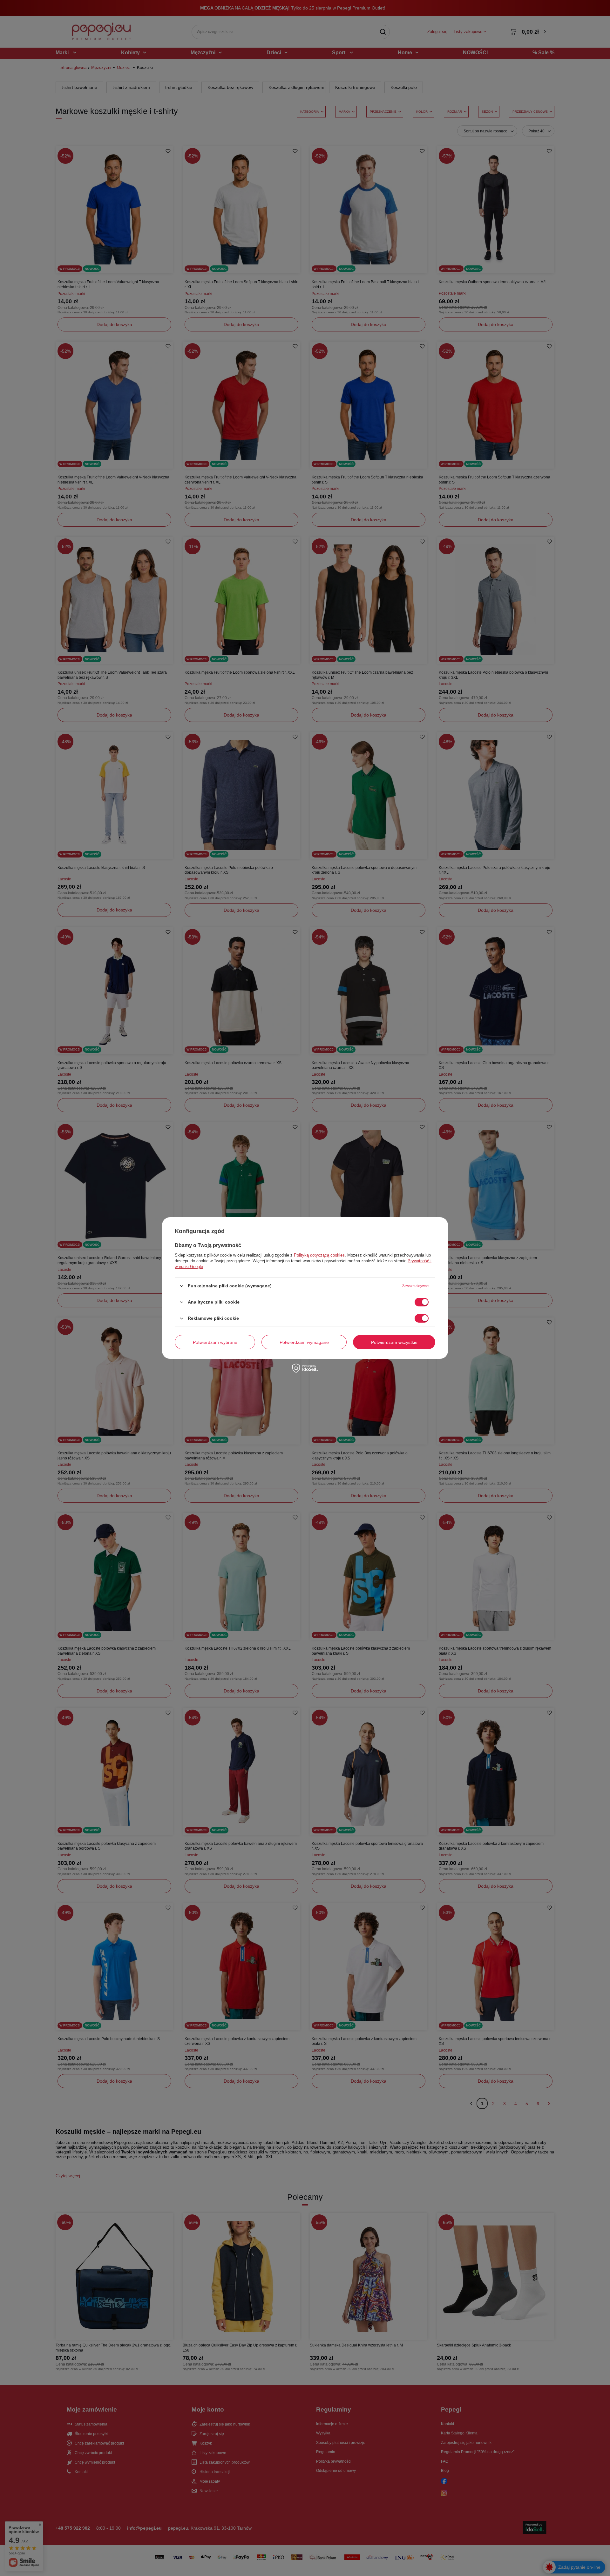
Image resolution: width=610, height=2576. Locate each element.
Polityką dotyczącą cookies (319, 1255)
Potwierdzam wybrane (215, 1342)
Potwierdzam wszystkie (394, 1342)
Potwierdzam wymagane (304, 1342)
